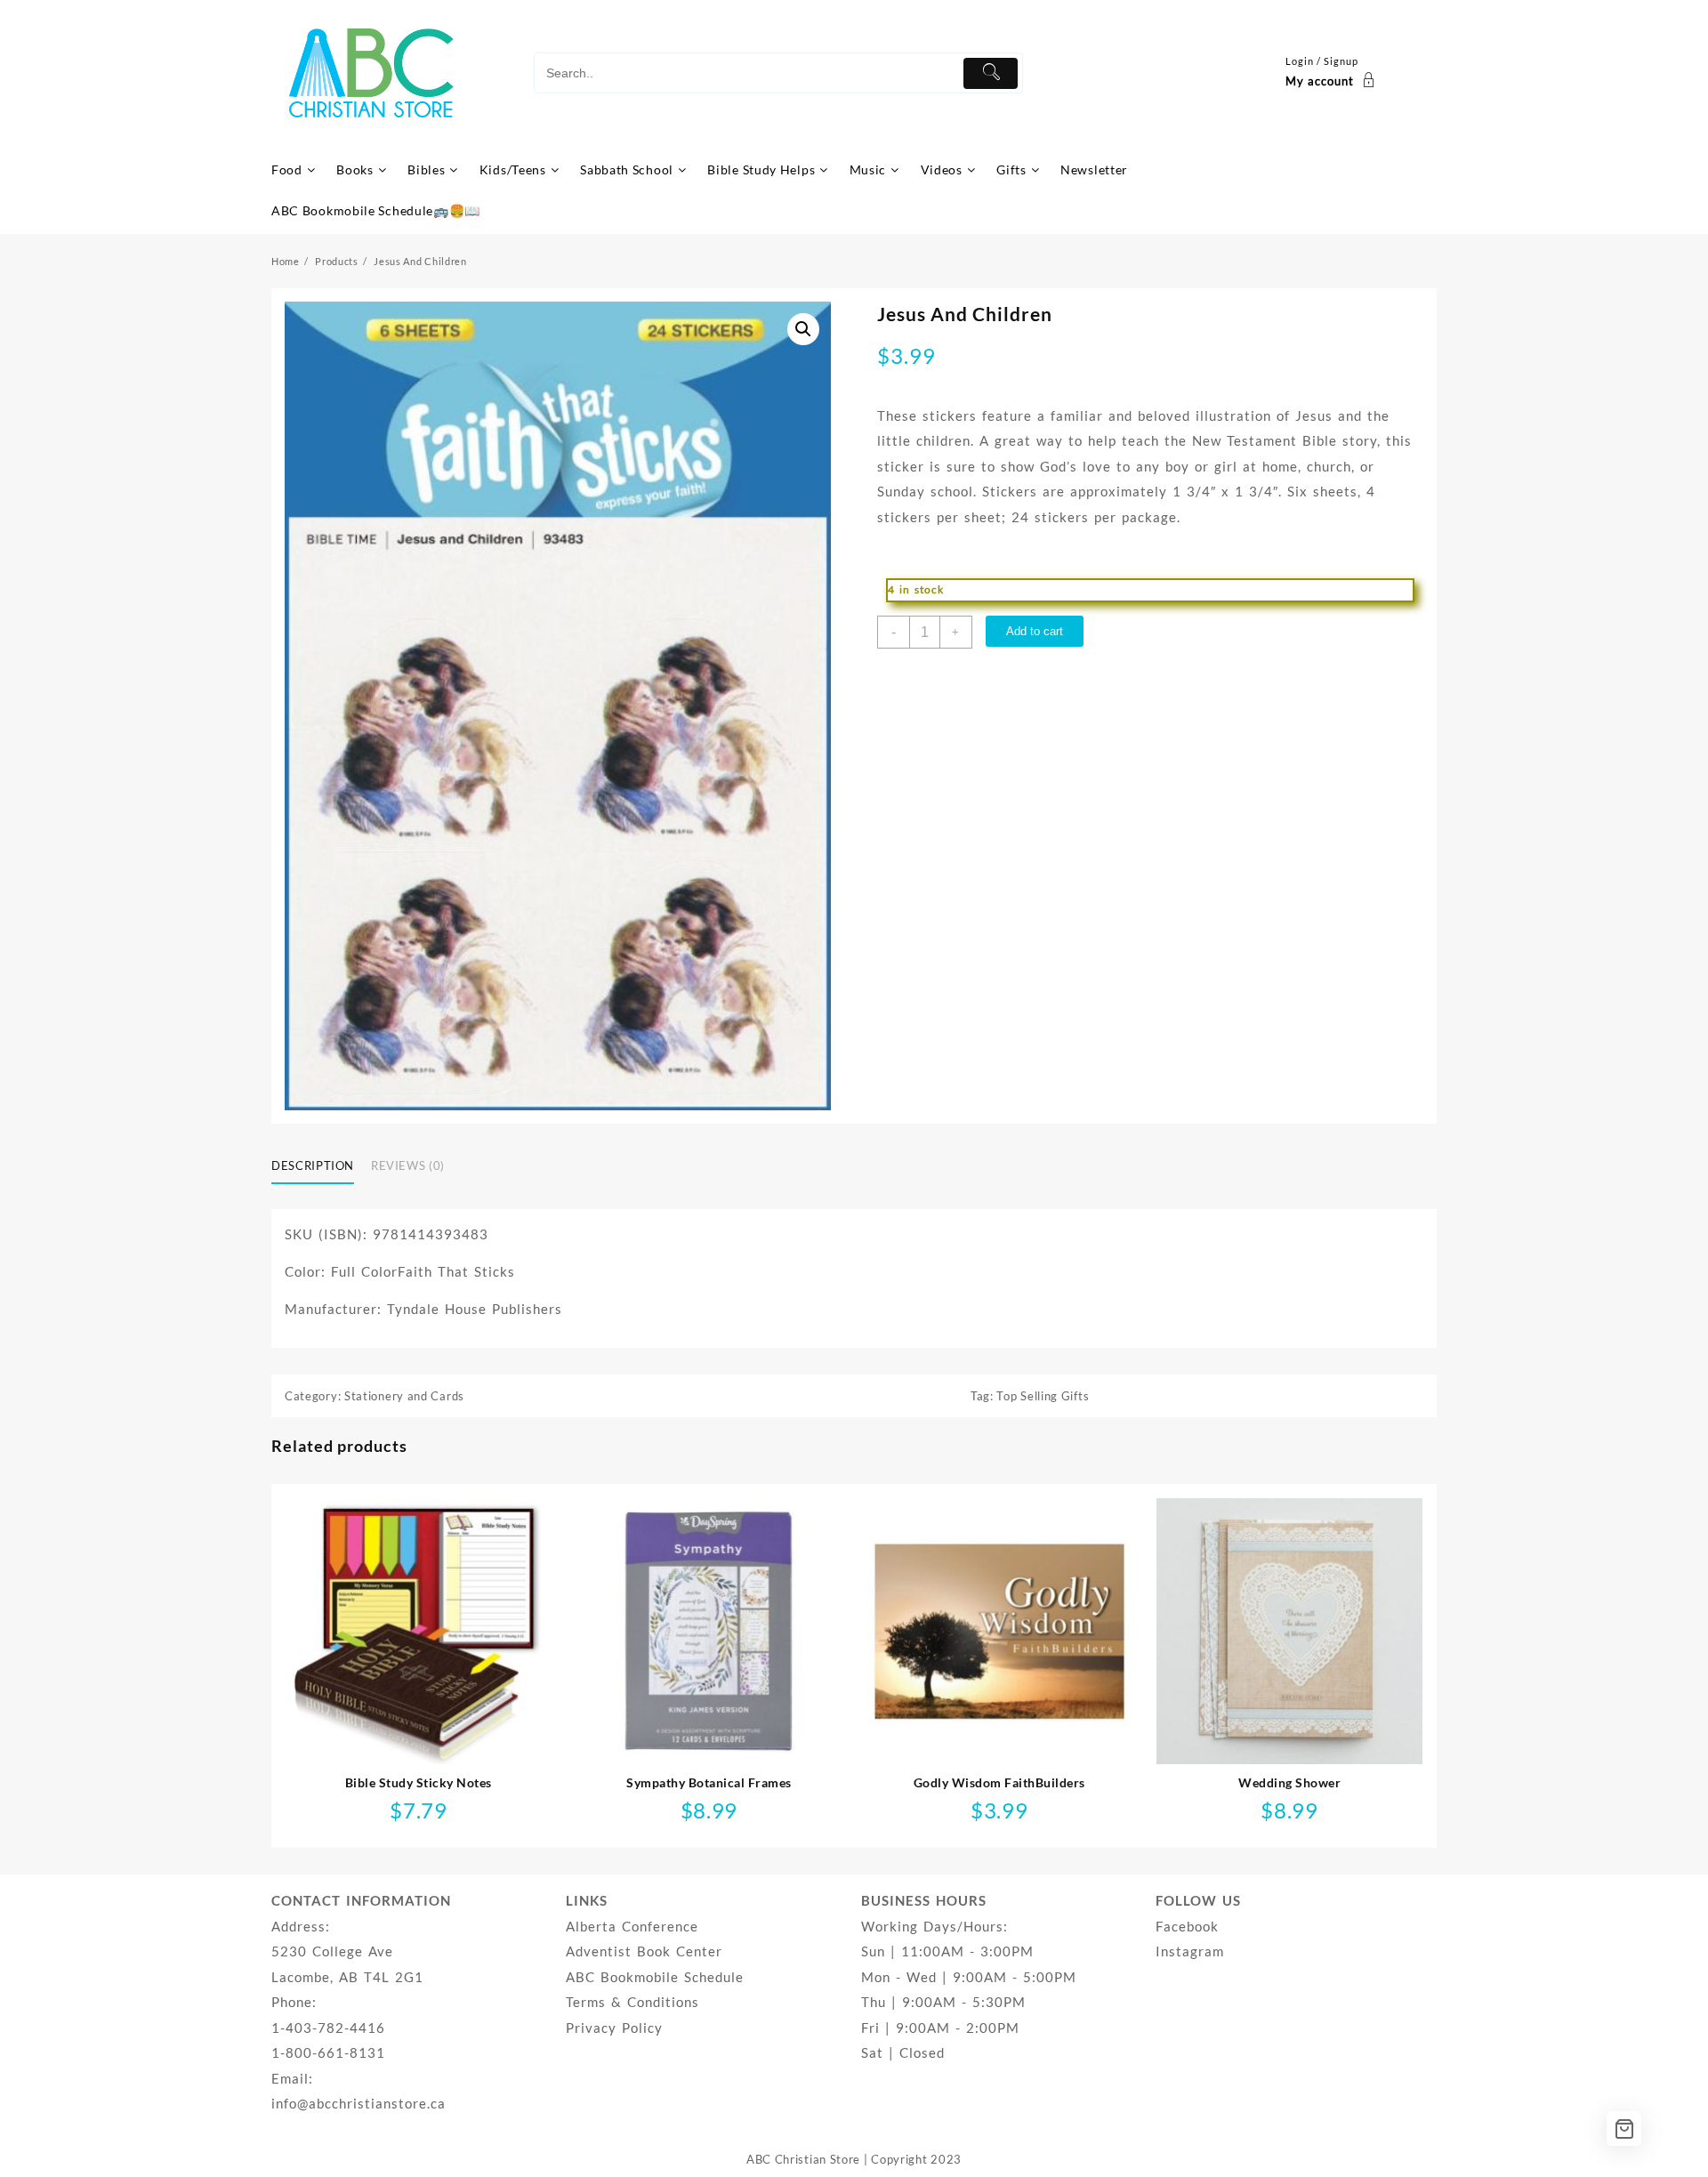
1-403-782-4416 (328, 2028)
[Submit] (991, 73)
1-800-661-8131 (328, 2052)
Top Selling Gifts (1043, 1396)
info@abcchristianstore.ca (359, 2103)
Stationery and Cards (404, 1396)
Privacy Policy (614, 2028)
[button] (803, 329)
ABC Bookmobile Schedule (655, 1977)
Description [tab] (313, 1165)
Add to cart (1035, 631)
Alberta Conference (632, 1926)
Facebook (1187, 1926)
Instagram (1190, 1951)
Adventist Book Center (644, 1951)
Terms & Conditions (632, 2002)
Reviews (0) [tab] (408, 1165)
